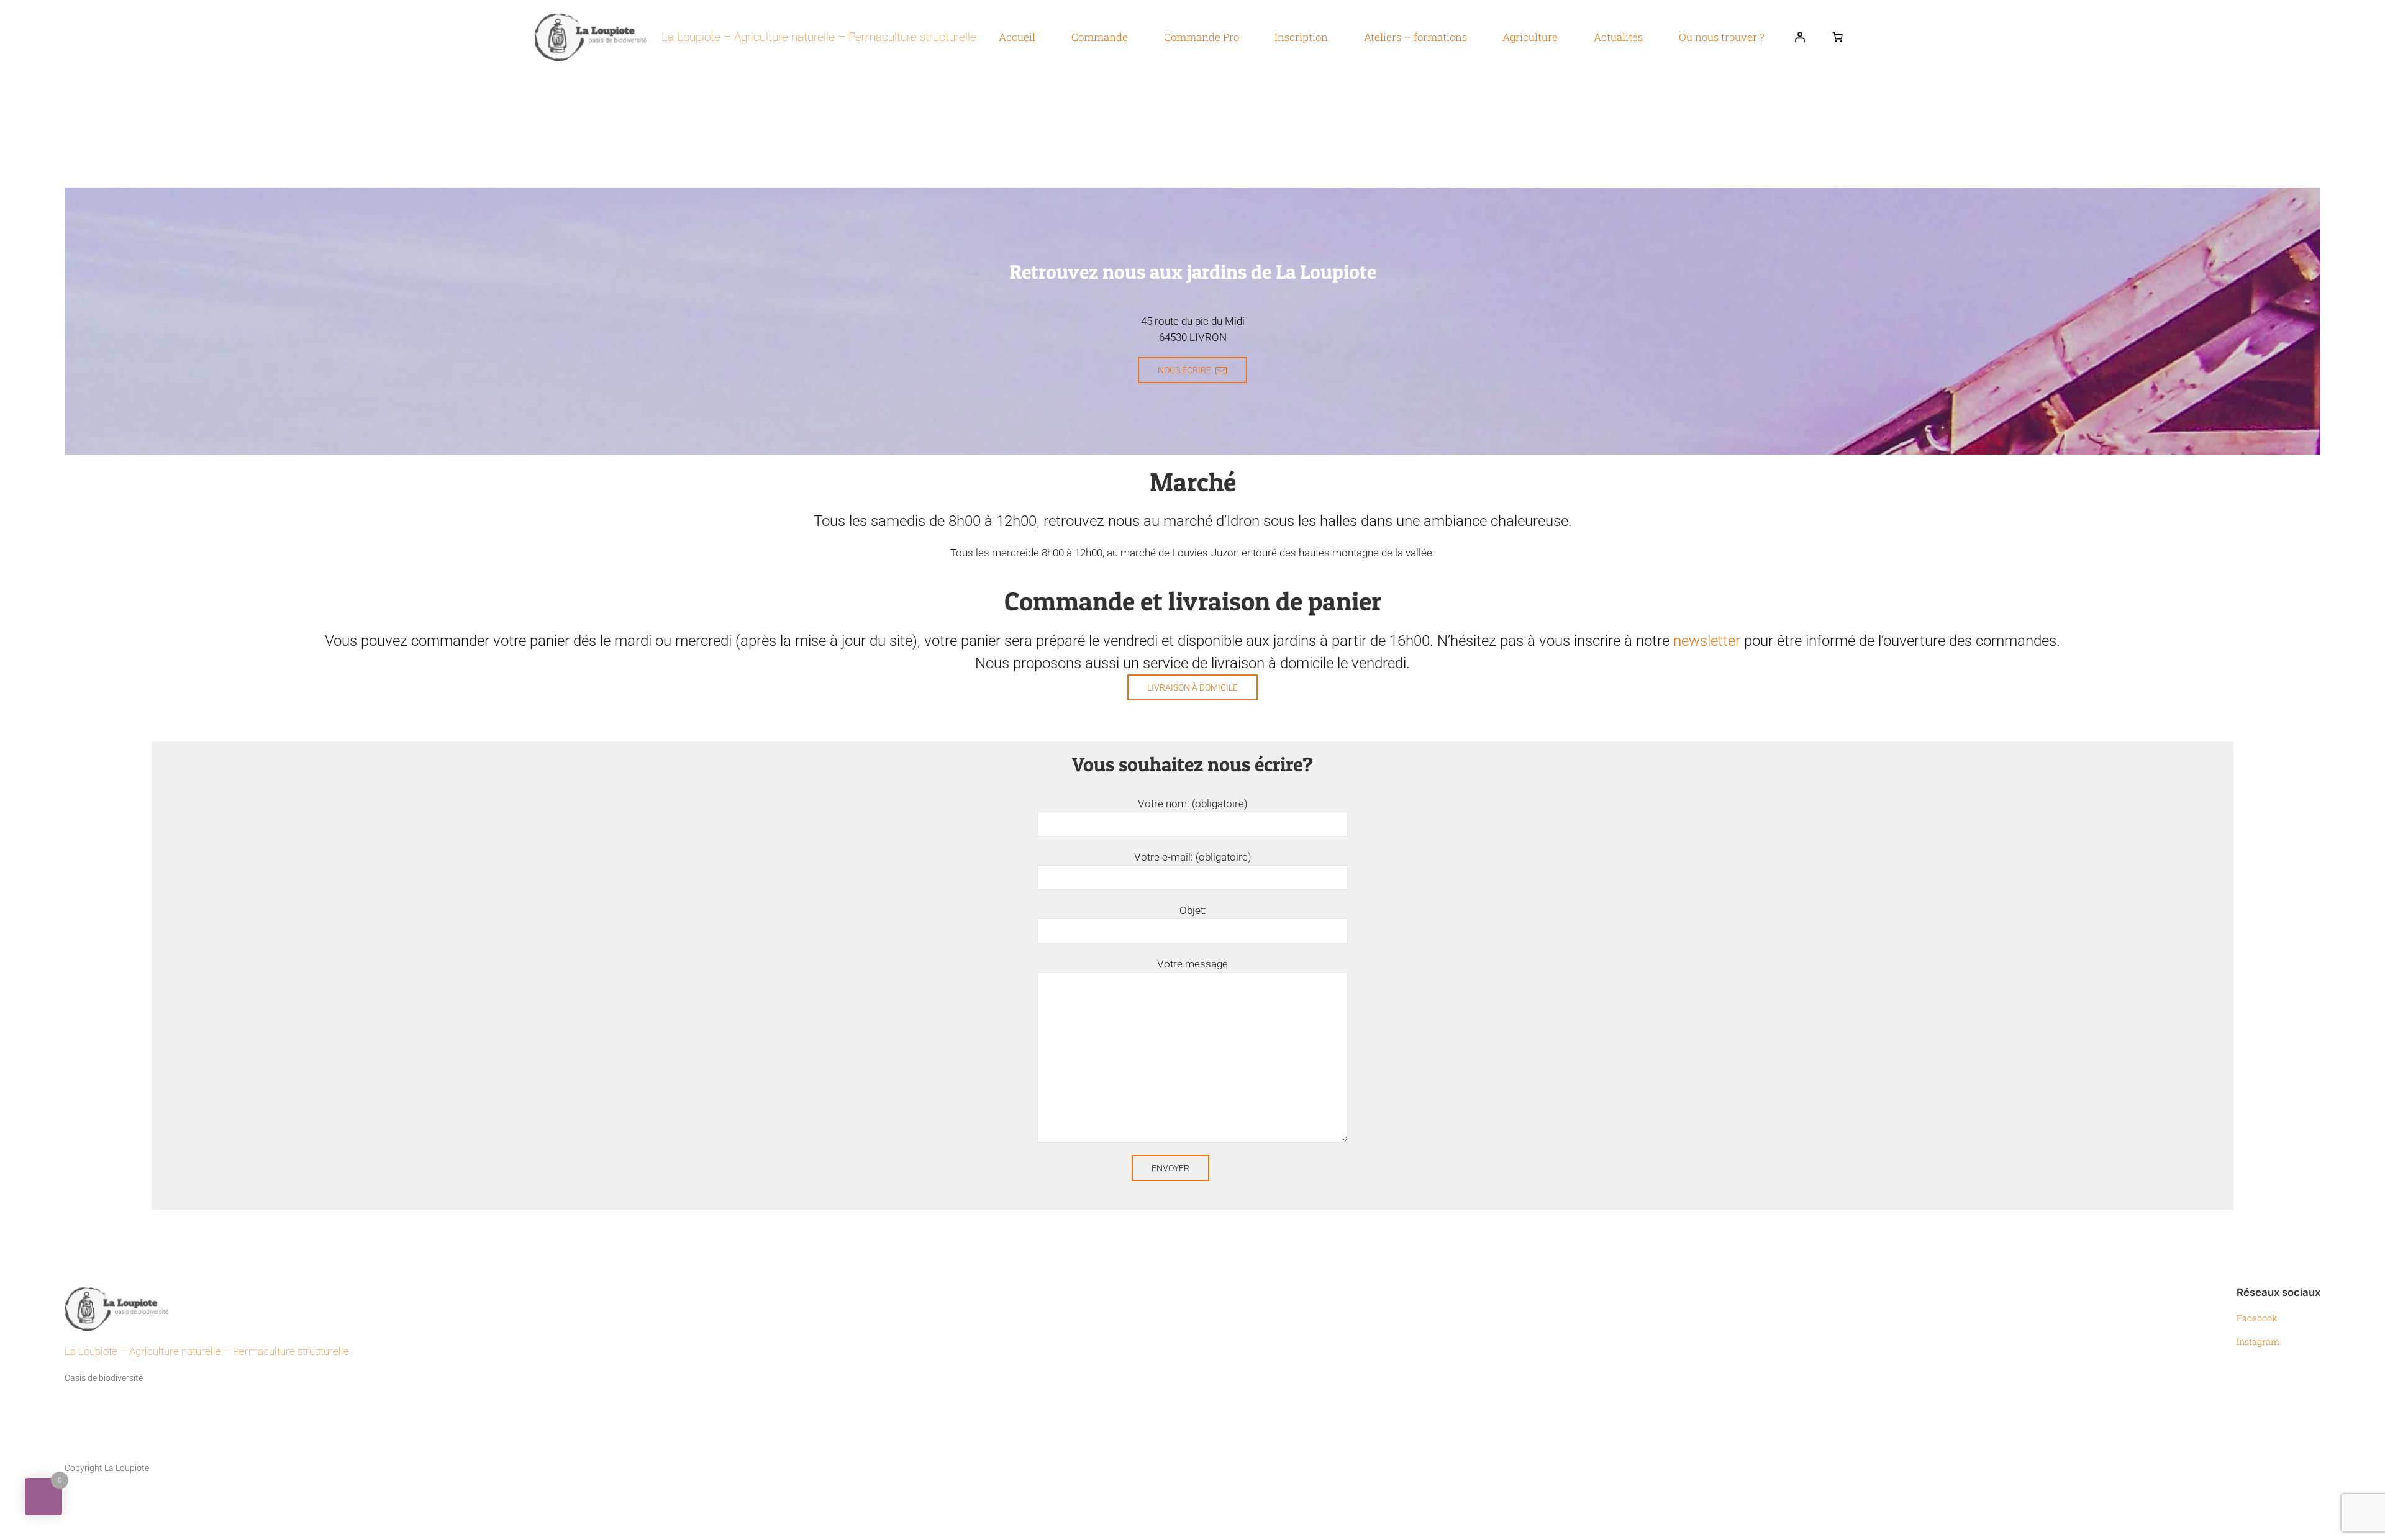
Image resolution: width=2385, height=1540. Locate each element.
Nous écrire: (1186, 370)
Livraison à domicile (1192, 687)
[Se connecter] (1800, 37)
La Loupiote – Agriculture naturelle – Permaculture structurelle (819, 37)
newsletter (1707, 641)
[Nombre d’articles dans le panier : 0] (1838, 37)
